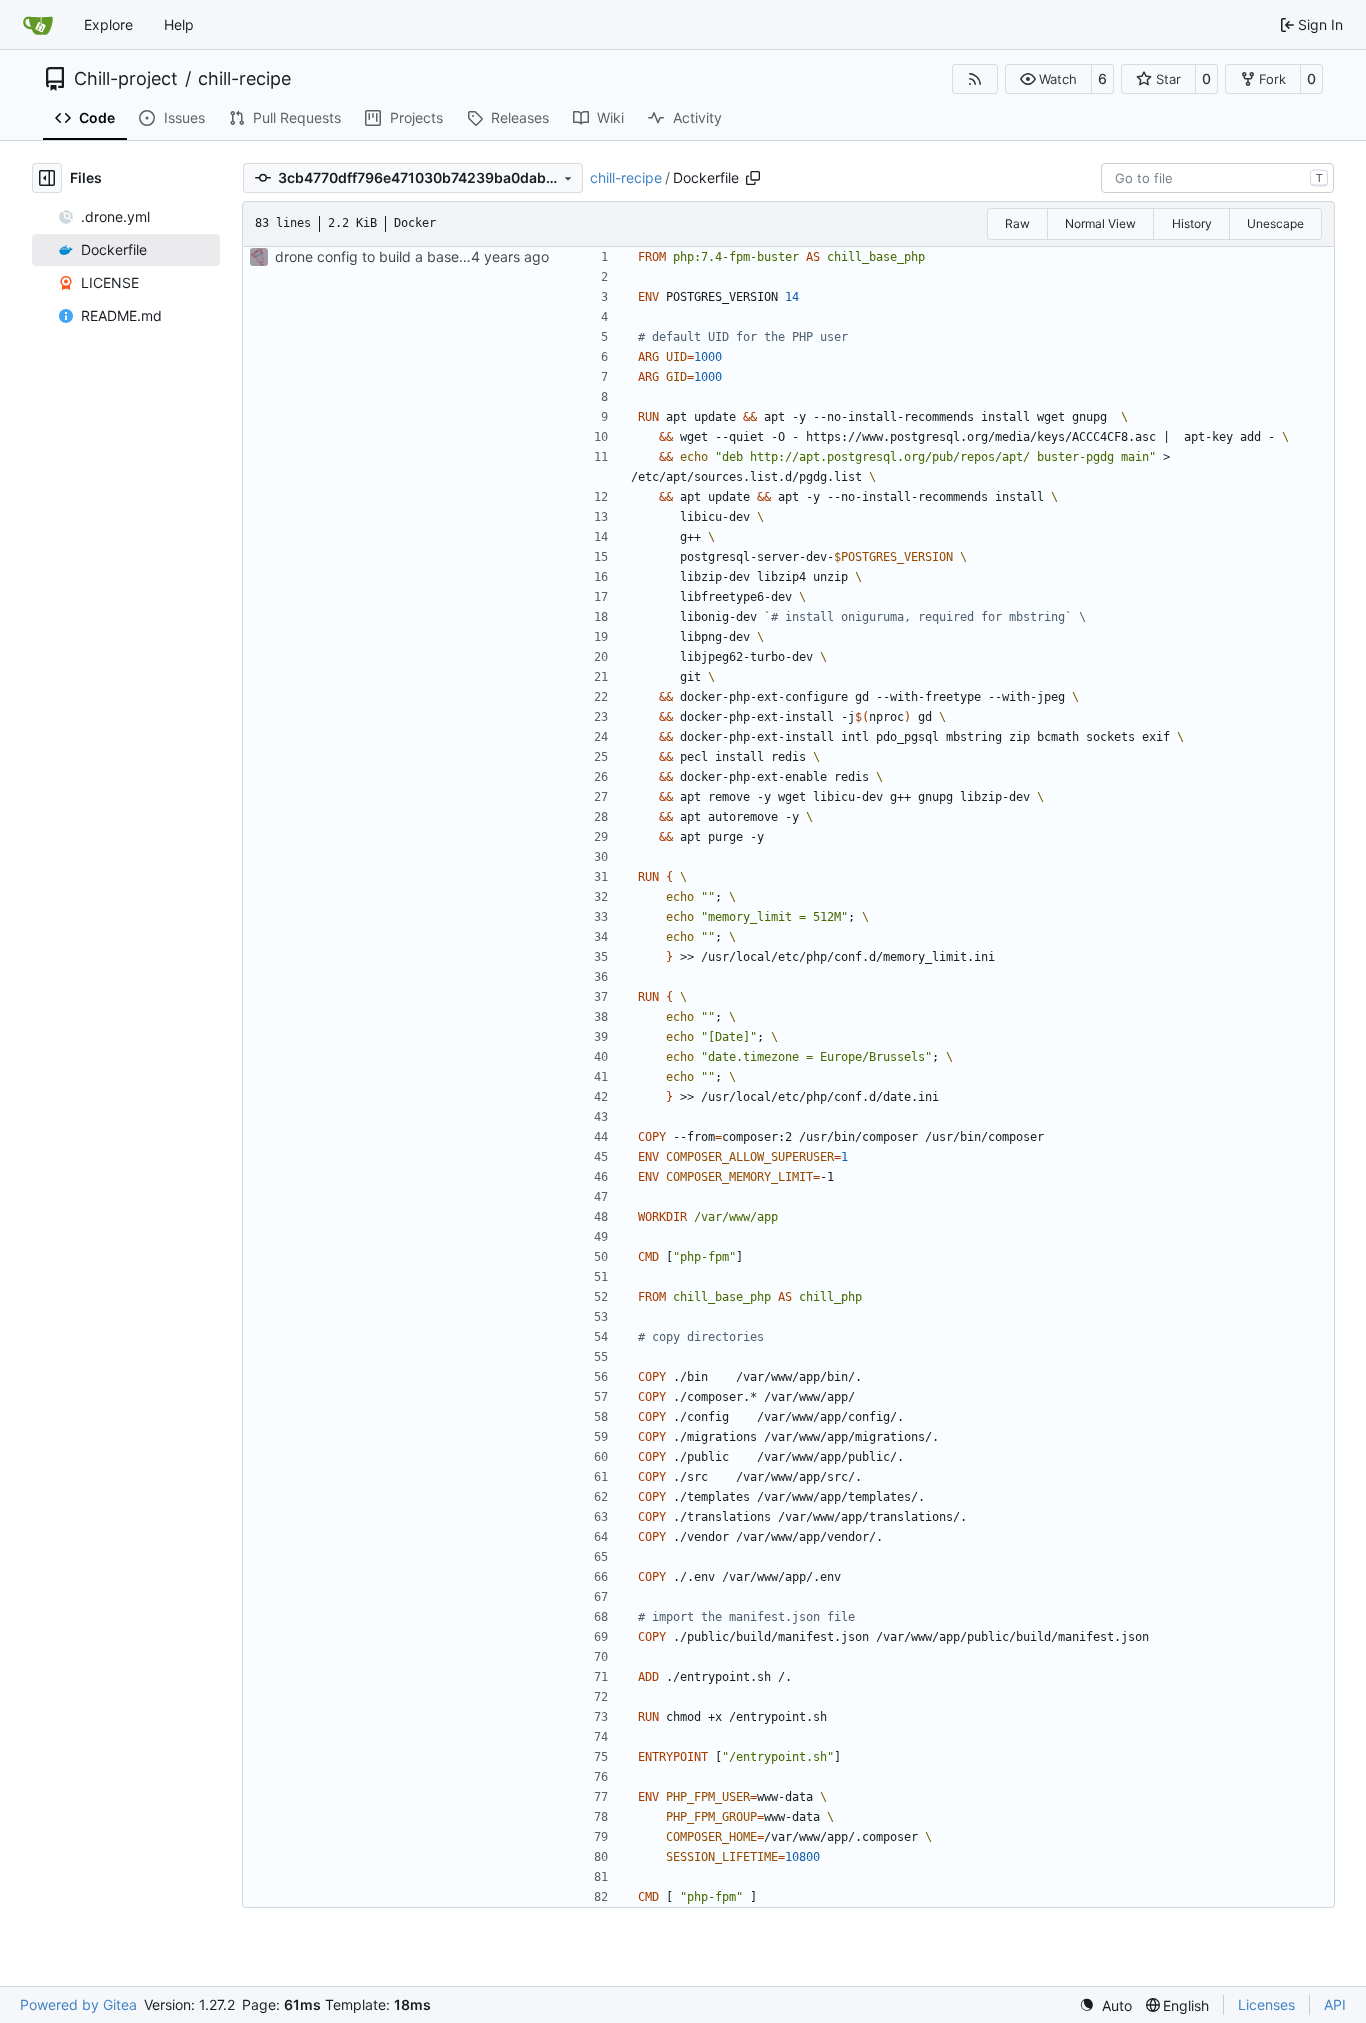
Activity (697, 117)
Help (179, 24)
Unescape (1275, 223)
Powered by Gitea (78, 2004)
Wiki (610, 117)
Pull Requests (297, 117)
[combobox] (1217, 178)
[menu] (1105, 2005)
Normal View (1100, 223)
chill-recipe (244, 79)
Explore (108, 24)
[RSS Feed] (975, 79)
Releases (520, 117)
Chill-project (126, 79)
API (1335, 2004)
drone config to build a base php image (404, 256)
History (1192, 223)
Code (97, 117)
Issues (184, 117)
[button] (1048, 79)
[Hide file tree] (47, 178)
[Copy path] (753, 178)
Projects (416, 117)
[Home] (38, 25)
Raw (1017, 223)
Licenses (1266, 2004)
